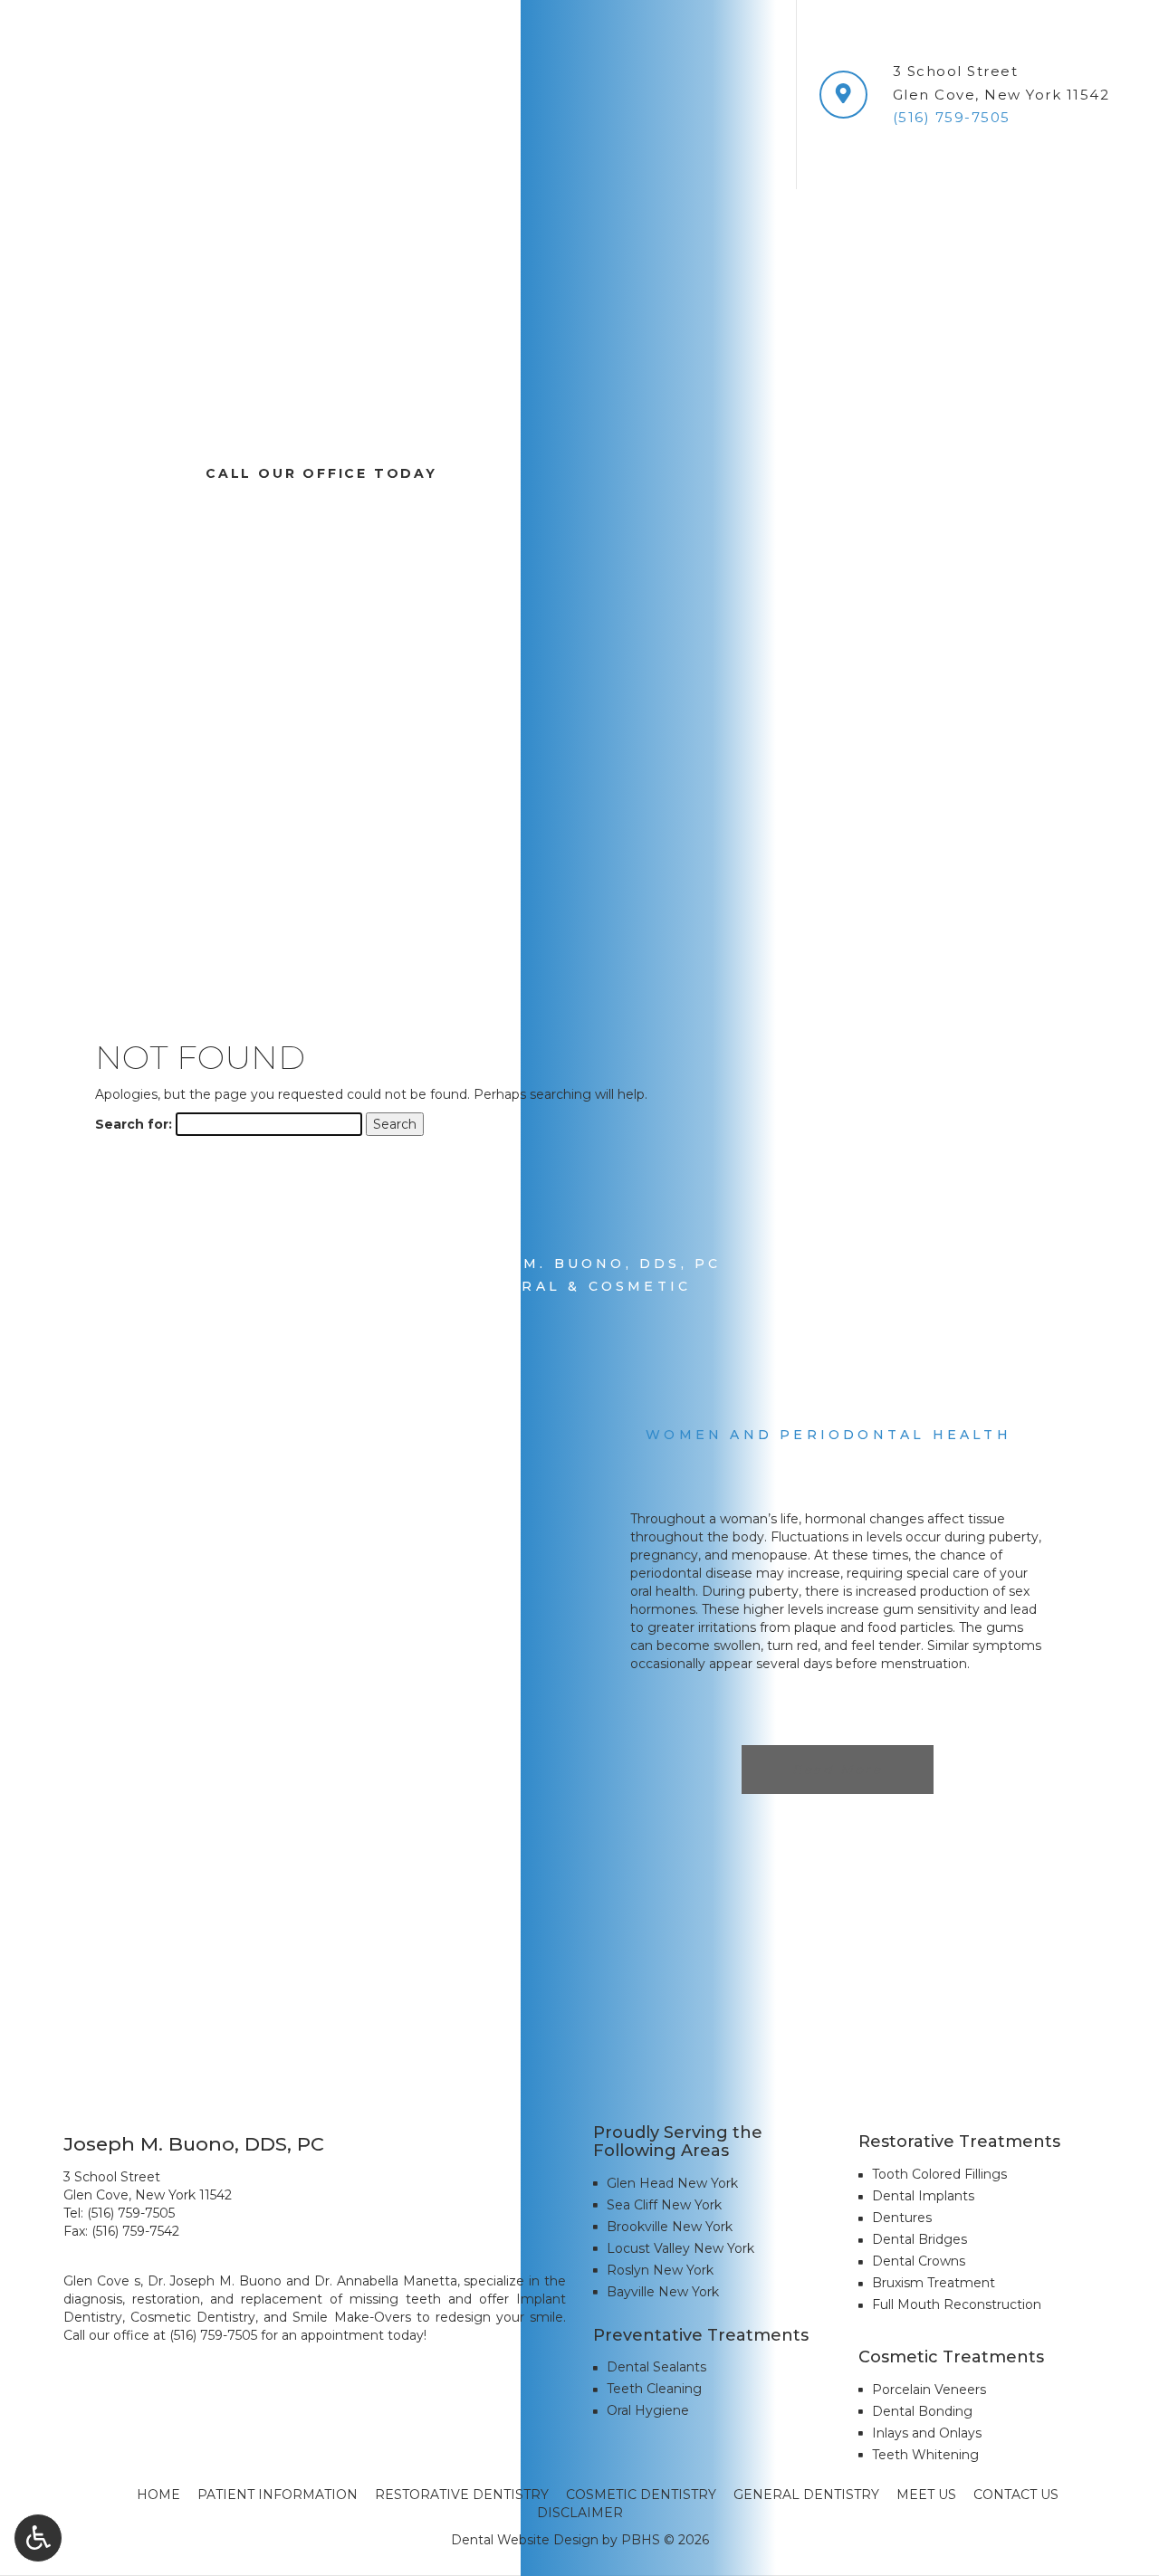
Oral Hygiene (648, 2410)
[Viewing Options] (38, 2538)
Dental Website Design (525, 2540)
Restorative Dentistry (462, 2495)
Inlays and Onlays (927, 2433)
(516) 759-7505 (131, 2213)
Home (158, 2495)
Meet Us (926, 2495)
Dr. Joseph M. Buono (215, 2281)
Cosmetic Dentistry (641, 2495)
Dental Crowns (919, 2261)
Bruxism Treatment (934, 2283)
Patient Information (278, 2495)
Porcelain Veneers (929, 2390)
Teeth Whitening (925, 2455)
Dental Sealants (656, 2367)
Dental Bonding (922, 2411)
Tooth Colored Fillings (939, 2174)
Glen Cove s (102, 2281)
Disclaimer (580, 2513)
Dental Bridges (920, 2239)
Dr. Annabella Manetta (386, 2281)
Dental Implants (923, 2196)
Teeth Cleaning (654, 2389)
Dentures (902, 2218)
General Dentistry (806, 2495)
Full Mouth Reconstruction (957, 2304)
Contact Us (1016, 2495)
